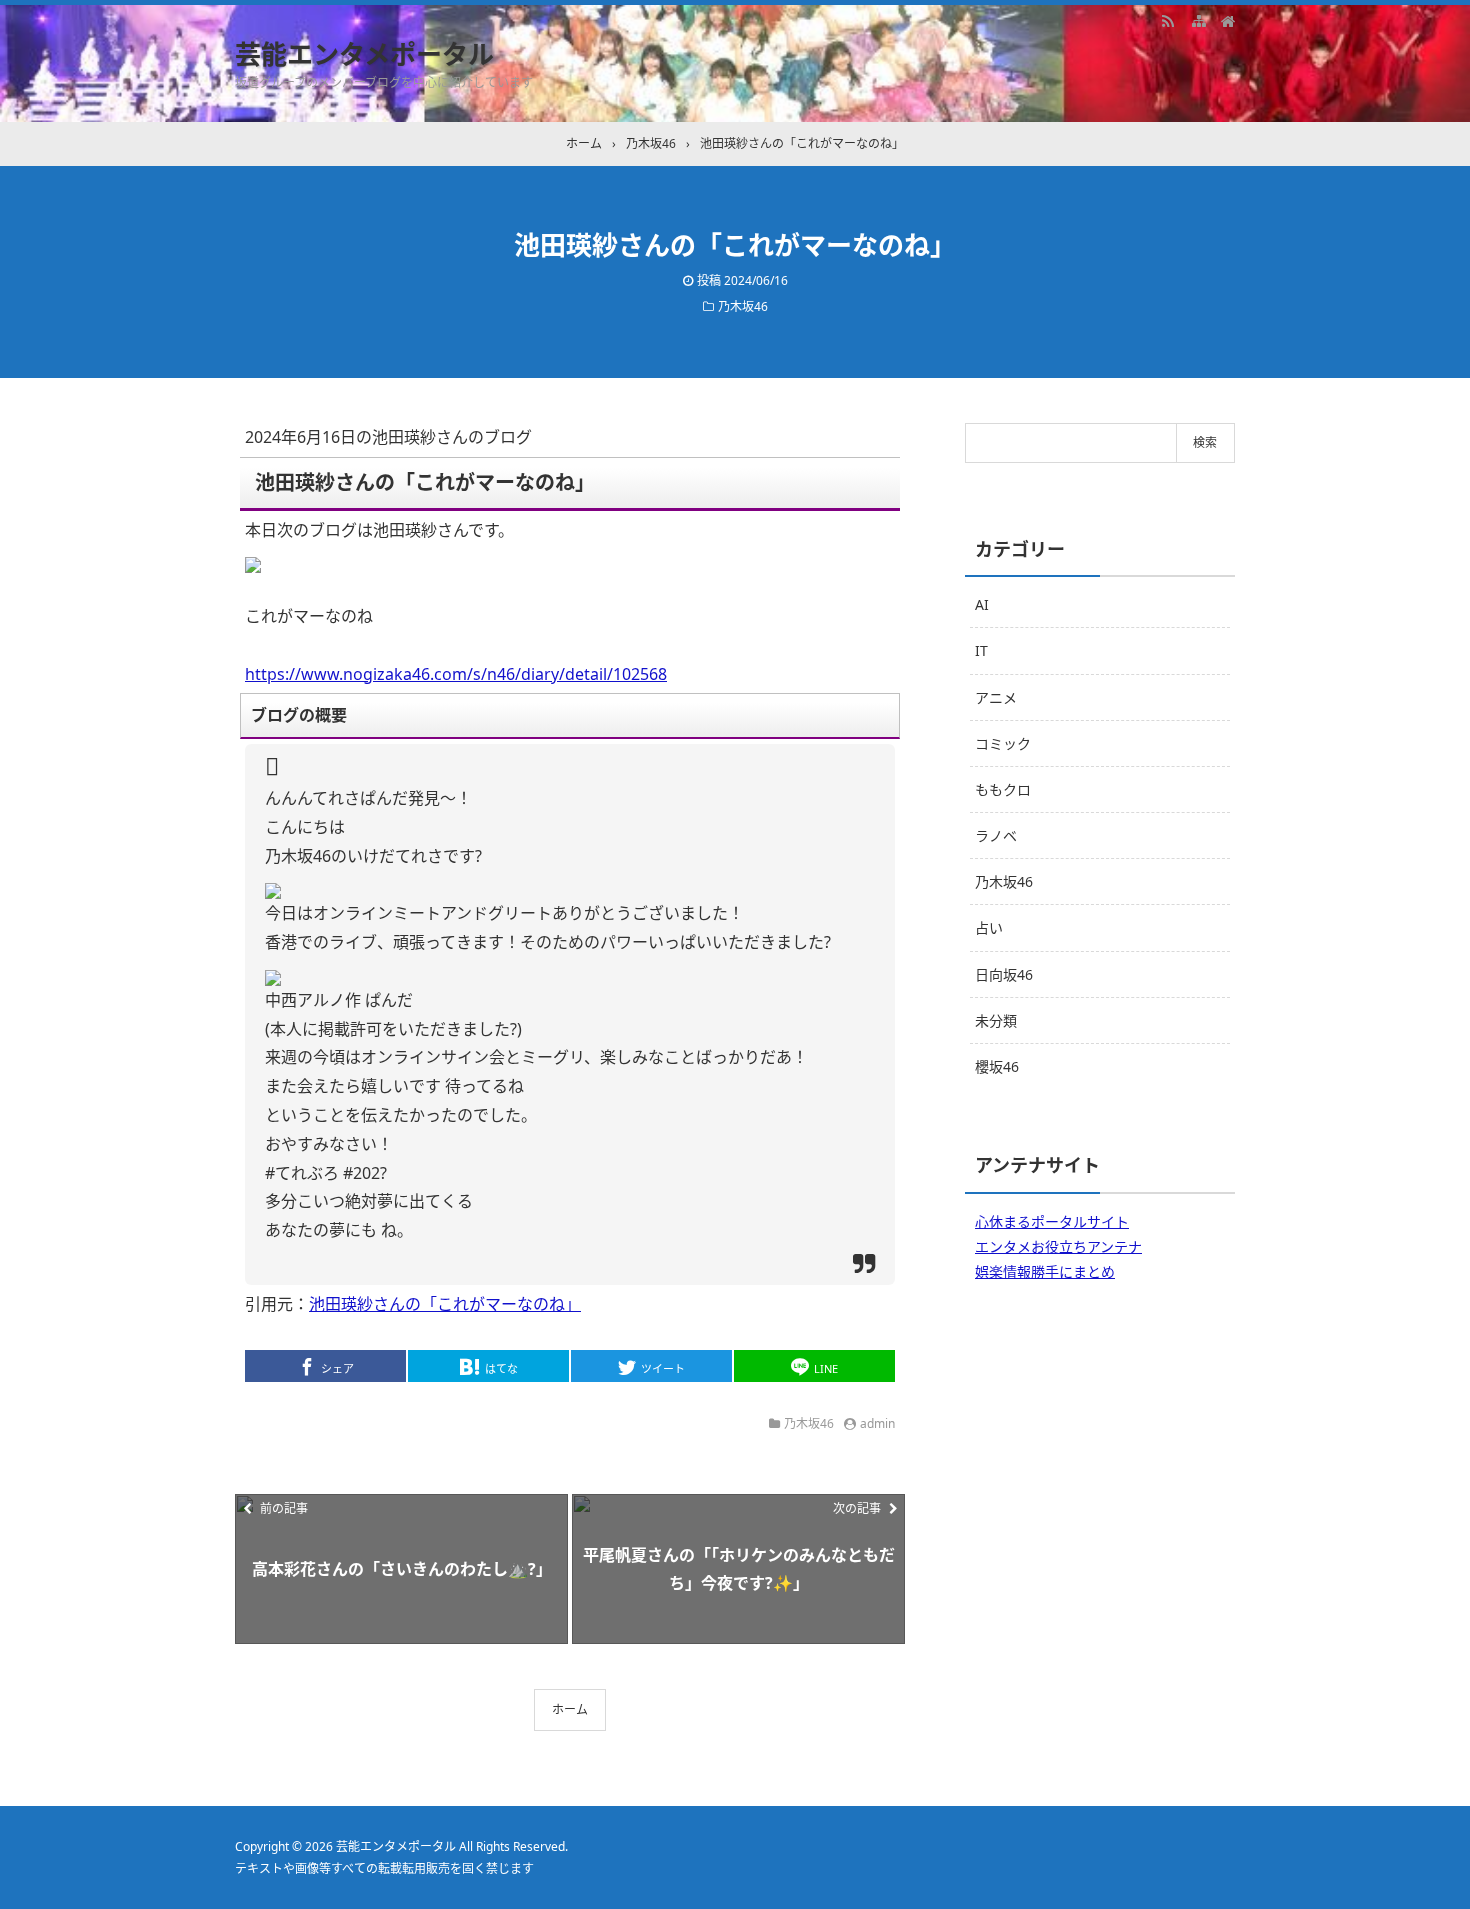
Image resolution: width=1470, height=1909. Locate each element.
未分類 (996, 1020)
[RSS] (1168, 20)
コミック (1003, 743)
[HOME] (1228, 20)
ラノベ (996, 835)
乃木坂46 (743, 306)
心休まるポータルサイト (1052, 1221)
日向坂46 (1004, 974)
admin (877, 1423)
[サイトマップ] (1198, 20)
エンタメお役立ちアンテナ (1058, 1246)
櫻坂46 (997, 1066)
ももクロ (1003, 789)
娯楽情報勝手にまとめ (1045, 1271)
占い (989, 927)
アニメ (996, 697)
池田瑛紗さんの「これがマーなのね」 (445, 1304)
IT (981, 650)
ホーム (570, 1709)
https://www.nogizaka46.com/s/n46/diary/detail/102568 (456, 674)
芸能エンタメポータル (364, 54)
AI (982, 604)
